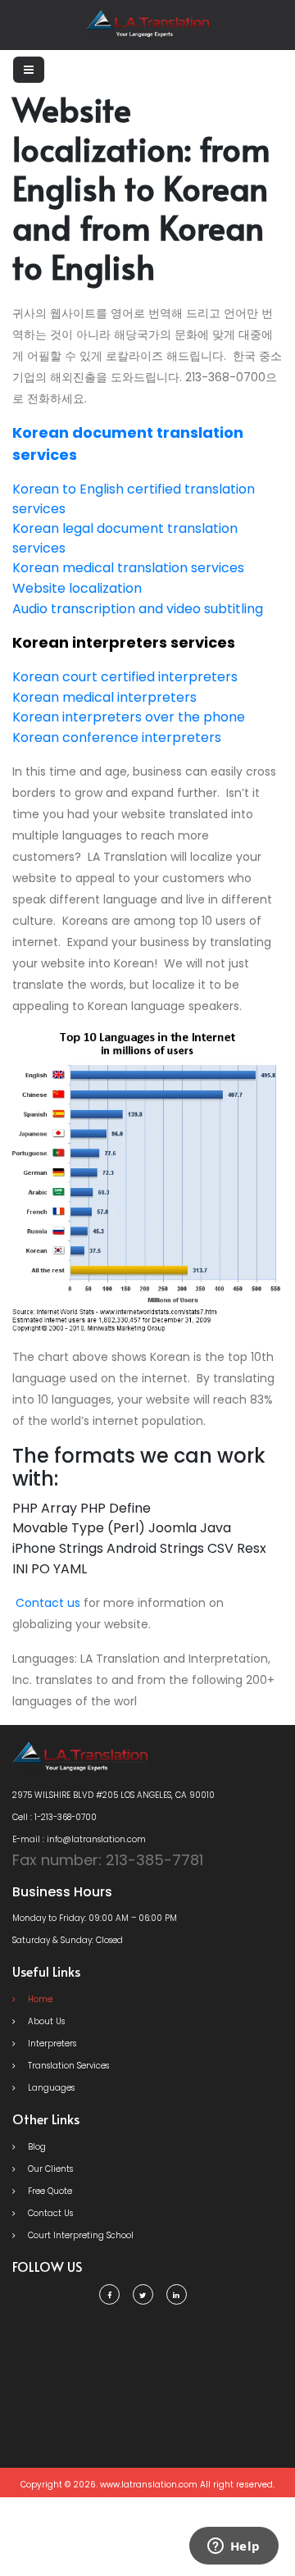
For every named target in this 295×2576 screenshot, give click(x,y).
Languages (50, 2088)
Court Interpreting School (79, 2235)
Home (39, 1999)
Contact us (48, 1603)
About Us (45, 2021)
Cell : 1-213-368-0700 (54, 1817)
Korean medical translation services (128, 568)
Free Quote (49, 2191)
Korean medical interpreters (104, 697)
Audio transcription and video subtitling (138, 609)
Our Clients (49, 2169)
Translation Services (67, 2066)
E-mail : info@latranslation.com (79, 1839)
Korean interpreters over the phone (129, 717)
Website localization (77, 588)
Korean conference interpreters (117, 737)
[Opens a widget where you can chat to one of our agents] (234, 2547)
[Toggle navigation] (29, 70)
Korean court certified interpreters (125, 677)
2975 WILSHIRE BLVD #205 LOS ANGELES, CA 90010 (113, 1795)
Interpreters (51, 2044)
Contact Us (49, 2213)
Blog (36, 2147)
